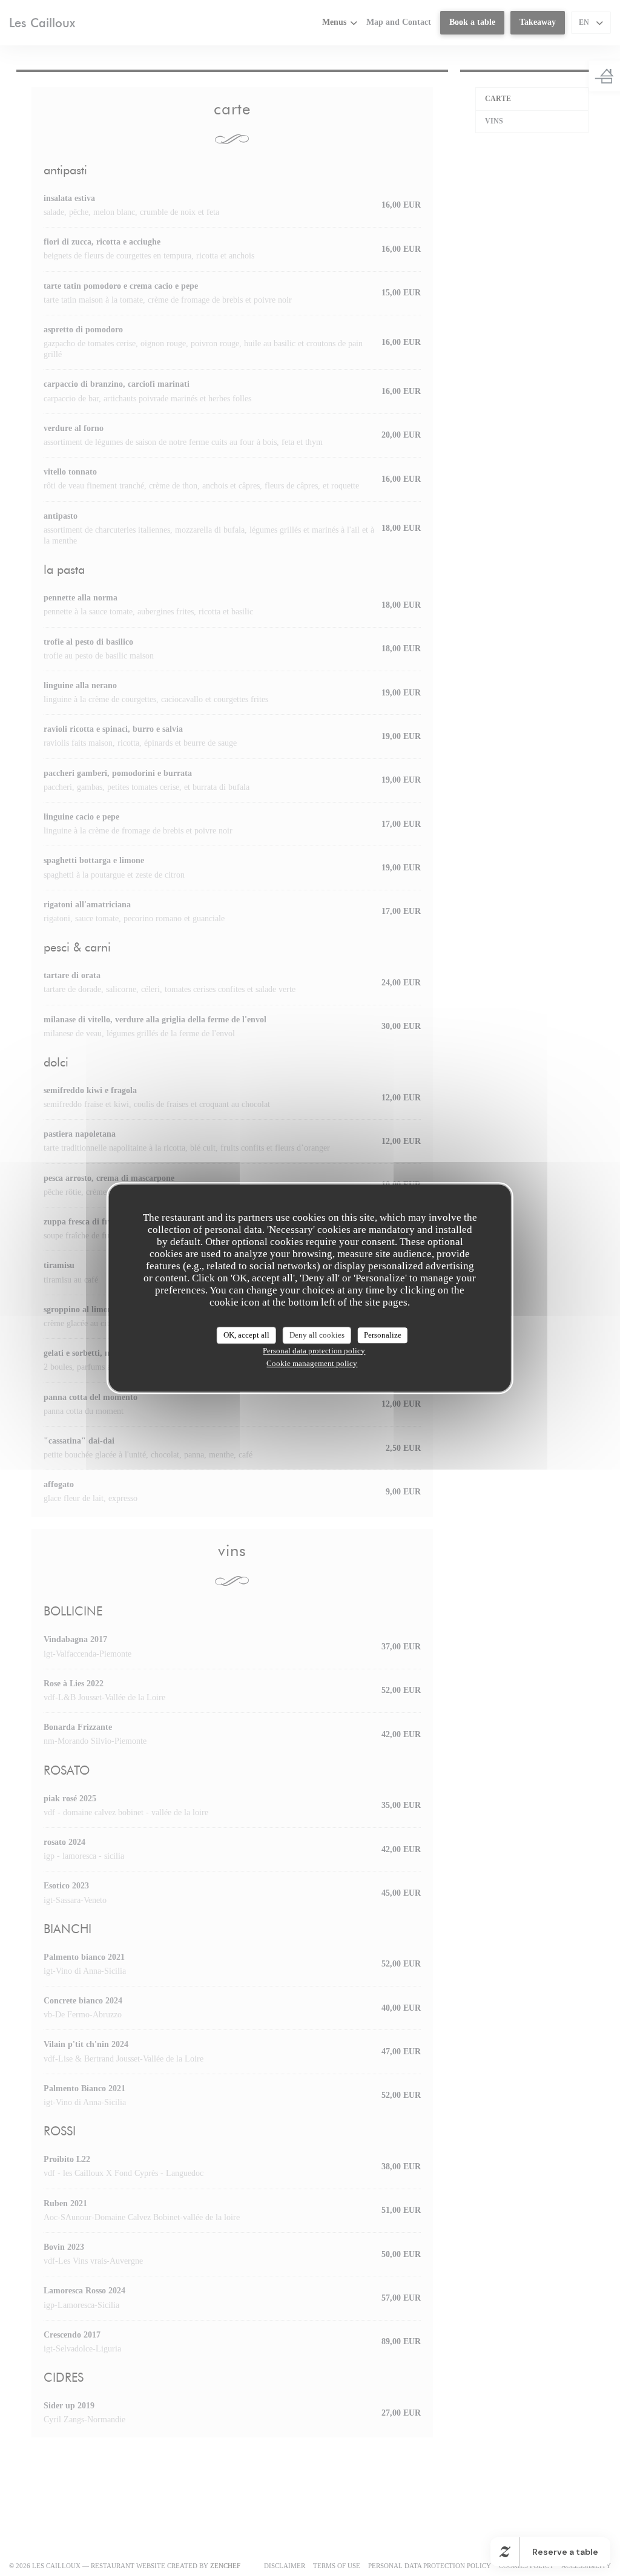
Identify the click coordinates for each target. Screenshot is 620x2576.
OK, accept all (246, 1335)
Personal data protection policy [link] (314, 1351)
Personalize (383, 1335)
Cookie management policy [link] (312, 1363)
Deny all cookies (317, 1335)
